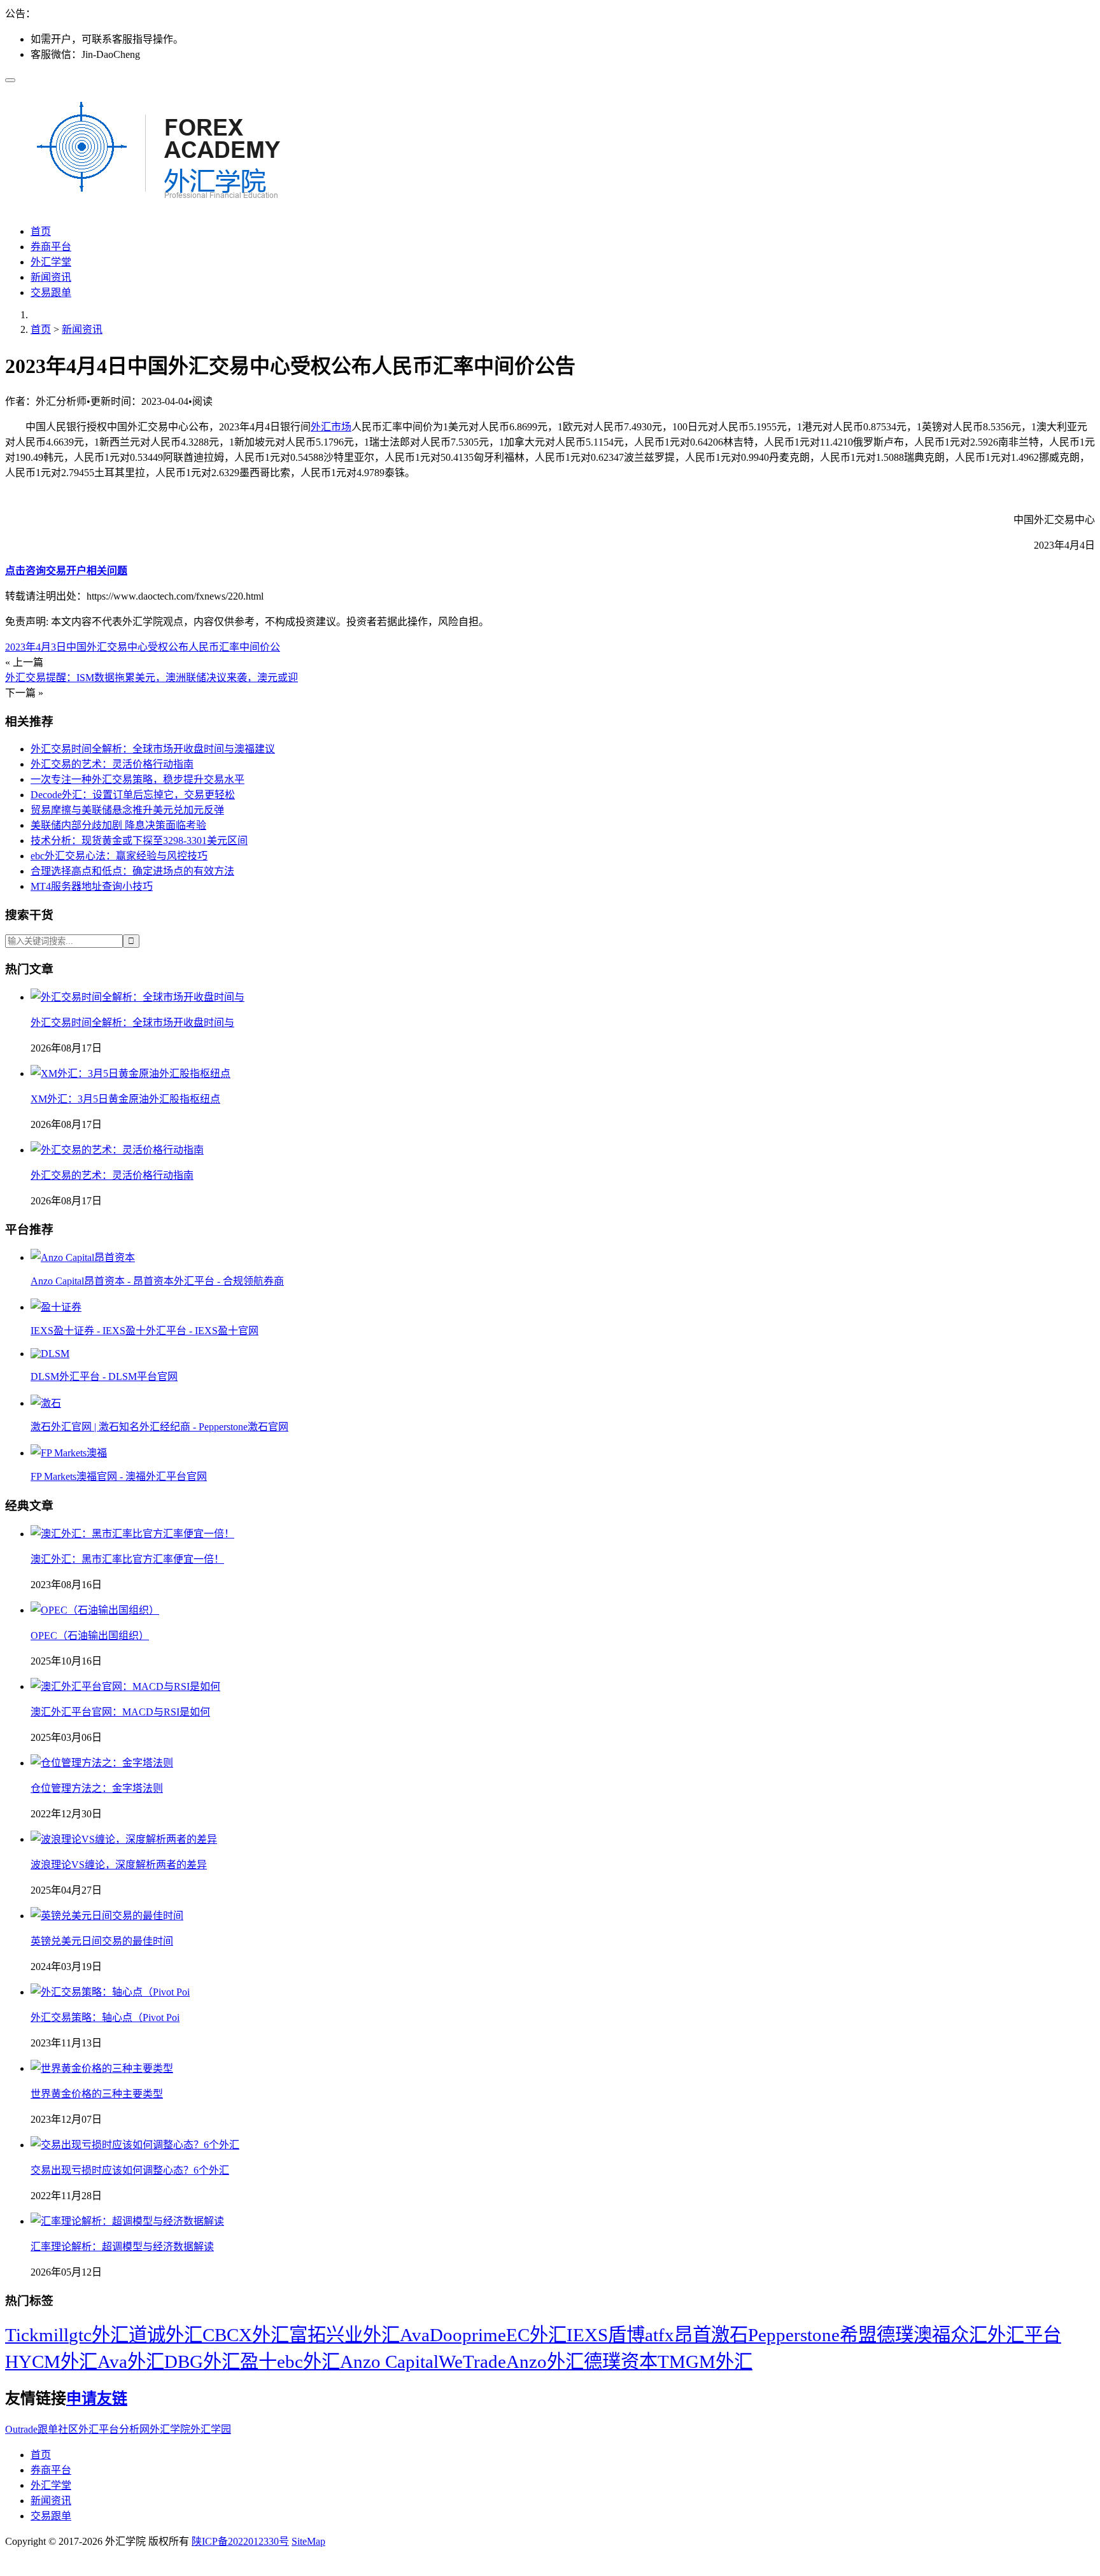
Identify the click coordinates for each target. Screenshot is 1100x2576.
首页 (41, 231)
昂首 (693, 2335)
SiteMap (308, 2541)
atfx (659, 2335)
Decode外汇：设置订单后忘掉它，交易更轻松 (133, 795)
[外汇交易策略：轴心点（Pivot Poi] (110, 1992)
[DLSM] (50, 1354)
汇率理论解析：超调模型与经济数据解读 (122, 2247)
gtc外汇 (99, 2335)
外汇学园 (211, 2429)
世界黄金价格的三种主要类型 (97, 2094)
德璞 (895, 2335)
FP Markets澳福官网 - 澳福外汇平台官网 (119, 1476)
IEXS (587, 2335)
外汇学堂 (51, 262)
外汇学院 (170, 2429)
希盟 (858, 2335)
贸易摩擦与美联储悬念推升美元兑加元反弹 (127, 810)
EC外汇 (536, 2335)
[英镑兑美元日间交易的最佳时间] (107, 1916)
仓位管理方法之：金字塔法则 (97, 1788)
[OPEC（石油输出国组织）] (95, 1610)
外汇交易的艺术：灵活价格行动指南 (112, 764)
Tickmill (37, 2335)
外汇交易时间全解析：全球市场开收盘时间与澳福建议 (153, 749)
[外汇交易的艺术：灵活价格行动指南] (117, 1150)
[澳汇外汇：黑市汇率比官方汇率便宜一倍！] (132, 1534)
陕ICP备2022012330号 (240, 2541)
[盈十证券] (56, 1307)
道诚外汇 (166, 2335)
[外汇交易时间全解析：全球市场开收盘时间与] (137, 997)
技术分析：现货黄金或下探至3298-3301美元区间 (139, 841)
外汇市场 (331, 427)
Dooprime (468, 2335)
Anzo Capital (389, 2361)
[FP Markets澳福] (69, 1453)
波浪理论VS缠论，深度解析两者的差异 (119, 1865)
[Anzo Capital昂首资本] (83, 1257)
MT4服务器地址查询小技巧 (92, 886)
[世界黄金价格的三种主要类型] (102, 2068)
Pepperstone (794, 2335)
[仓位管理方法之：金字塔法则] (102, 1763)
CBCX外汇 (246, 2335)
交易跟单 (51, 292)
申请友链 (97, 2398)
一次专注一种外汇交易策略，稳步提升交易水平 (137, 779)
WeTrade (472, 2361)
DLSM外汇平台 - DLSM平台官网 (104, 1376)
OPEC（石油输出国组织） (90, 1636)
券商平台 (51, 247)
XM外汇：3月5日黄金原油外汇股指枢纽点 (125, 1099)
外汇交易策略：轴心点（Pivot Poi (105, 2017)
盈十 (258, 2361)
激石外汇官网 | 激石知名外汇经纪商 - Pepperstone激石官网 (159, 1427)
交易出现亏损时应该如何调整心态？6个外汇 (130, 2170)
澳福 (932, 2335)
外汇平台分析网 (114, 2429)
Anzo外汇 (545, 2361)
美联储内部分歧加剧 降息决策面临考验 (118, 825)
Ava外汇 (131, 2361)
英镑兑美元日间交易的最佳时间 (102, 1941)
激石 (730, 2335)
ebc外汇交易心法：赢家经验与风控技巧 (119, 856)
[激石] (46, 1403)
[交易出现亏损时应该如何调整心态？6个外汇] (135, 2145)
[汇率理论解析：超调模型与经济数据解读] (127, 2221)
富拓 (307, 2335)
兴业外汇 (363, 2335)
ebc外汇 (308, 2361)
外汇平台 (1024, 2335)
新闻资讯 (51, 277)
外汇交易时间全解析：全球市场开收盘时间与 (132, 1023)
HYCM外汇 (51, 2361)
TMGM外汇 (705, 2361)
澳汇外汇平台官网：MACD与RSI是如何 (120, 1712)
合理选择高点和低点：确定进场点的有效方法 (132, 871)
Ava (415, 2335)
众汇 (969, 2335)
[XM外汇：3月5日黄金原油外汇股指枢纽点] (130, 1073)
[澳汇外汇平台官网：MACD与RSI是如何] (125, 1686)
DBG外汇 (202, 2361)
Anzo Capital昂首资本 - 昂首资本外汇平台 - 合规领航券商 (157, 1281)
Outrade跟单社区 (42, 2429)
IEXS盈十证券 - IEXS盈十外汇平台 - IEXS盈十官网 (145, 1331)
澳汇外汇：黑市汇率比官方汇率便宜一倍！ (127, 1559)
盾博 (626, 2335)
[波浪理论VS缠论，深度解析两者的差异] (124, 1839)
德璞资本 (621, 2361)
